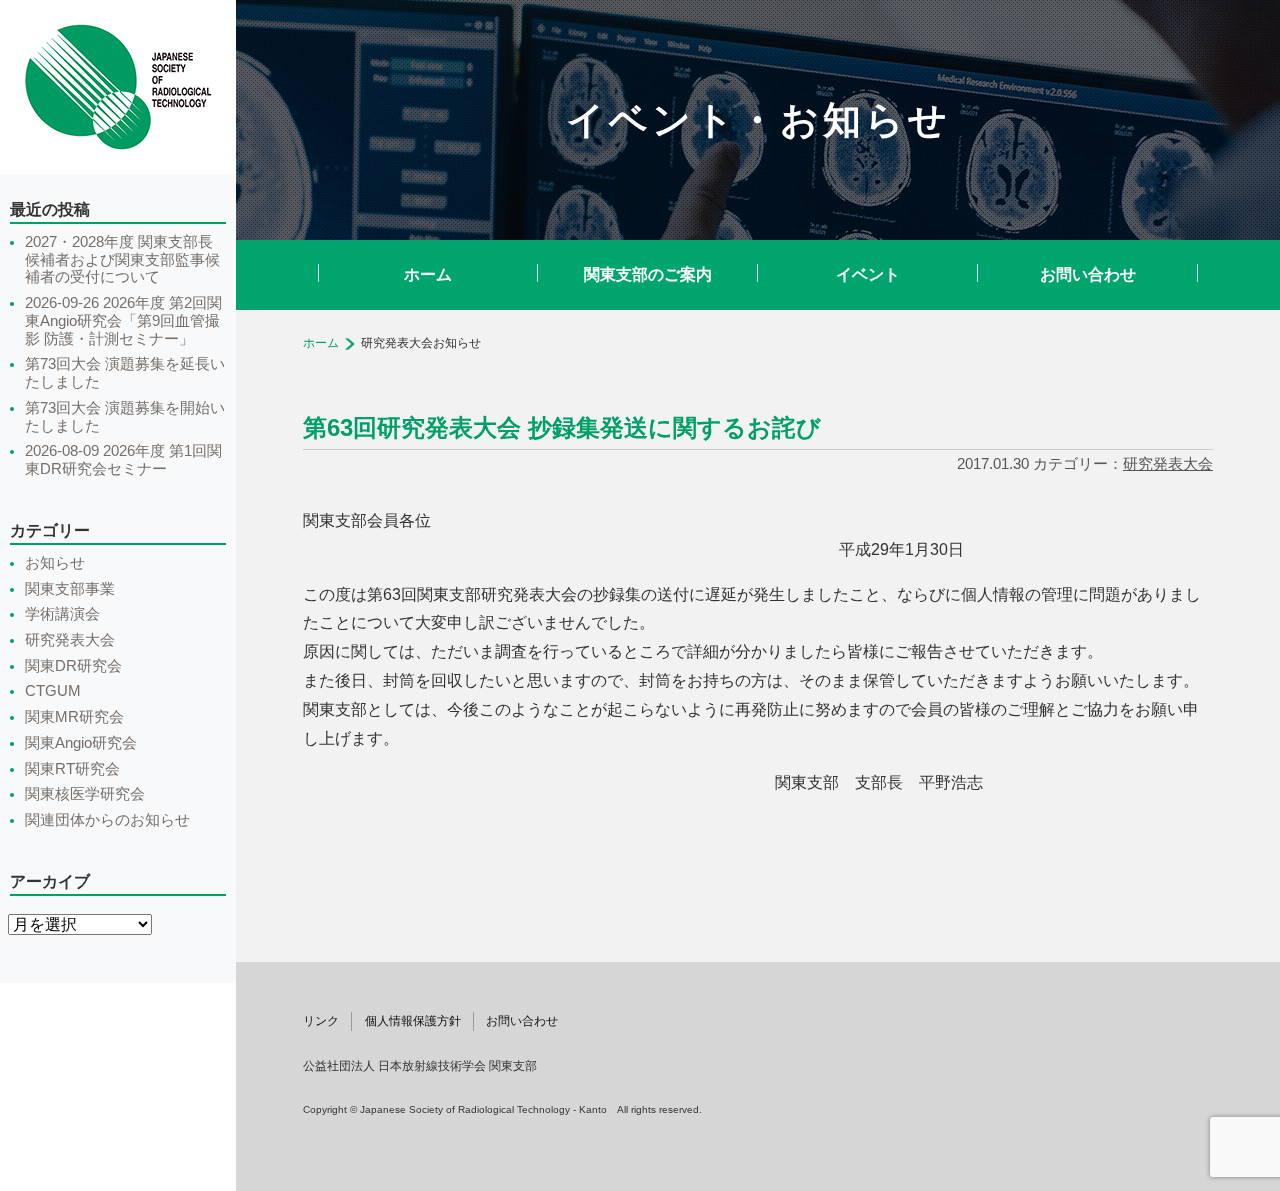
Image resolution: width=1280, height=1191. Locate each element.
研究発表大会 (1168, 463)
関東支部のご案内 (648, 274)
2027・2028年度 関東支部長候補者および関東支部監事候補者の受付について (122, 259)
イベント (868, 274)
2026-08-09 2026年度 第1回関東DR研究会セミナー (123, 460)
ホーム (428, 274)
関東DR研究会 (73, 666)
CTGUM (53, 691)
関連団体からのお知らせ (107, 820)
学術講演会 (62, 614)
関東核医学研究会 (85, 794)
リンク (321, 1021)
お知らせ (55, 563)
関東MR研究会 (74, 717)
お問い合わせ (1088, 274)
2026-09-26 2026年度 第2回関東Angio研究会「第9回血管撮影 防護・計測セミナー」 (123, 320)
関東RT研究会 (72, 769)
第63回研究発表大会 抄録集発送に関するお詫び (562, 427)
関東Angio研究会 (81, 743)
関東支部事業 (70, 589)
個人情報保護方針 (413, 1021)
